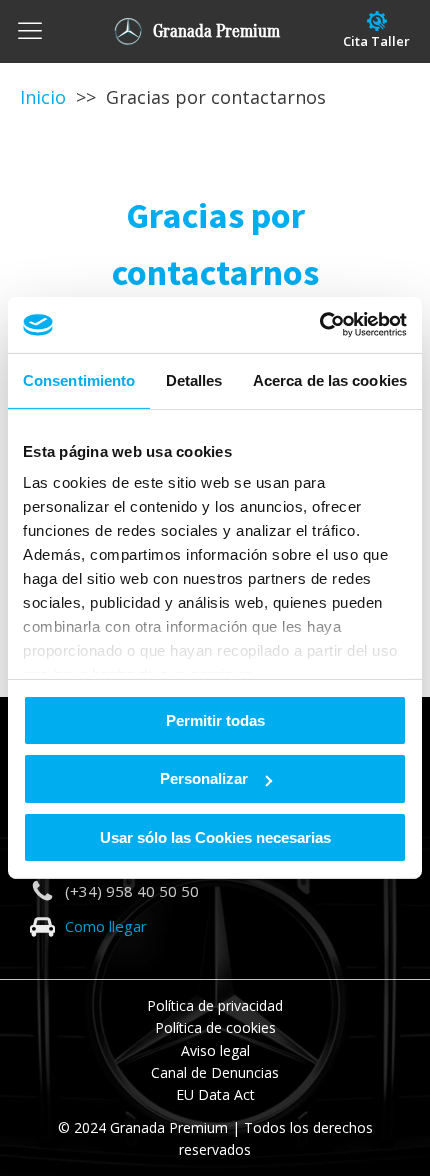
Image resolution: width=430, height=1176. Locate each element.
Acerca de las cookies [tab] (330, 379)
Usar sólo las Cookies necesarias (215, 837)
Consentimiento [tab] (79, 379)
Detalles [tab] (194, 379)
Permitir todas (215, 719)
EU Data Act (215, 1094)
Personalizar (204, 778)
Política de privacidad (215, 1005)
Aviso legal (215, 1050)
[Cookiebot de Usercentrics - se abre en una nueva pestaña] (319, 325)
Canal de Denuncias (215, 1072)
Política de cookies (215, 1027)
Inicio (43, 97)
